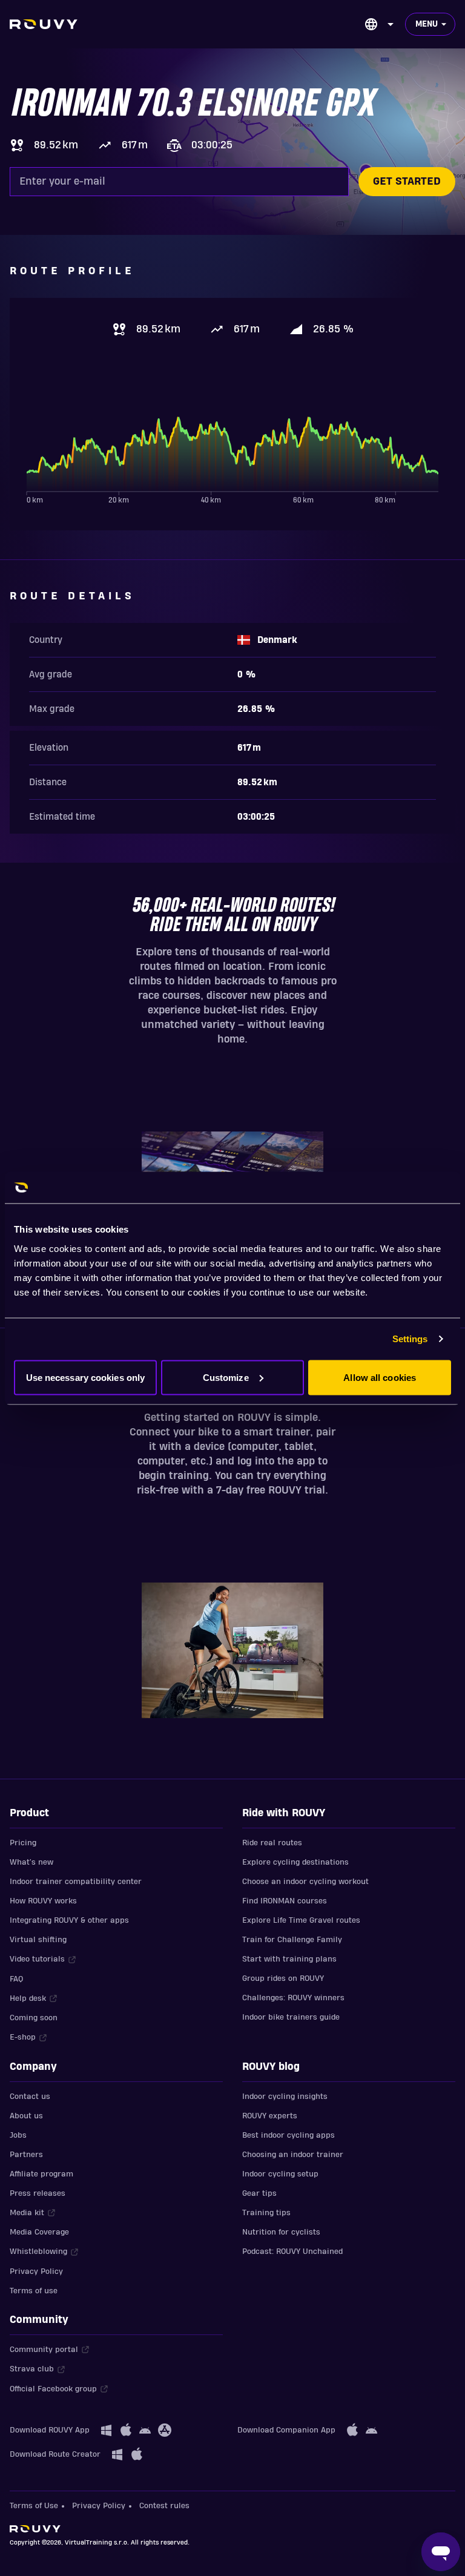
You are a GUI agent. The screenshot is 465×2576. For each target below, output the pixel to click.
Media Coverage (39, 2232)
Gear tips (259, 2193)
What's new (31, 1862)
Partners (26, 2155)
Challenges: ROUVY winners (293, 1998)
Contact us (30, 2097)
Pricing (23, 1843)
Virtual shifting (38, 1940)
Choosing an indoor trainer (293, 2155)
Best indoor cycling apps (289, 2135)
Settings (410, 1339)
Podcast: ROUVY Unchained (292, 2252)
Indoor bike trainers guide (291, 2017)
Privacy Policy (36, 2271)
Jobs (18, 2135)
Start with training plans (289, 1959)
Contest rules (164, 2506)
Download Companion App (286, 2430)
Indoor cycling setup (280, 2174)
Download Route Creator (55, 2454)
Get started (407, 181)
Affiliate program (41, 2174)
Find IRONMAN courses (285, 1901)
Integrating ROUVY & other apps (69, 1920)
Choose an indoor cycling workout (305, 1882)
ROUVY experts (270, 2116)
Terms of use (34, 2291)
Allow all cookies (380, 1377)
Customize (226, 1377)
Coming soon (34, 2018)
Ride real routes (272, 1843)
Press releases (38, 2193)
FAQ (16, 1979)
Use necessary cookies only (86, 1377)
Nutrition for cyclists (281, 2232)
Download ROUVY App (50, 2430)
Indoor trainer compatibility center (76, 1882)
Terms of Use (34, 2506)
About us (26, 2116)
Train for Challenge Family (292, 1940)
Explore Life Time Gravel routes (301, 1920)
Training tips (266, 2213)
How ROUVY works (43, 1901)
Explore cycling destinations (295, 1862)
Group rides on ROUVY (283, 1978)
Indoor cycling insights (285, 2097)
